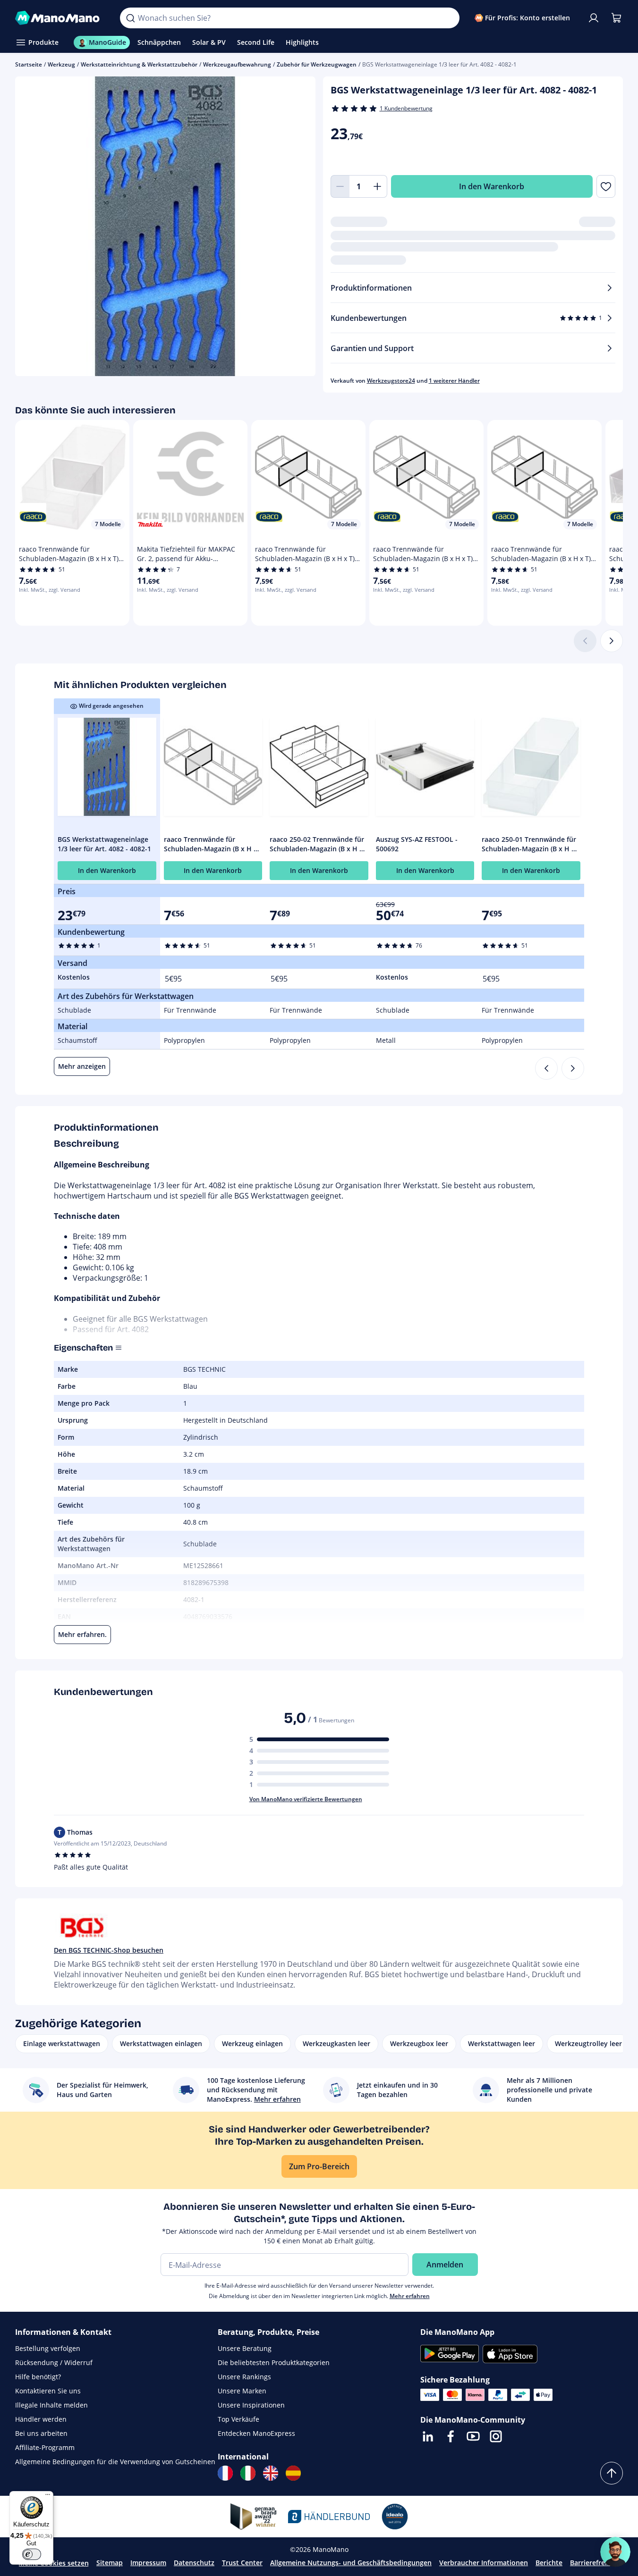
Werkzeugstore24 (391, 381)
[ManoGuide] (615, 2552)
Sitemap (110, 2563)
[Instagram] (496, 2436)
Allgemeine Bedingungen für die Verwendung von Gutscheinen (115, 2462)
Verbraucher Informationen (484, 2563)
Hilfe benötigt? (38, 2377)
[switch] (32, 2554)
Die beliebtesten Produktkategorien (274, 2362)
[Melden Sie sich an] (594, 18)
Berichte (549, 2563)
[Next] (573, 1068)
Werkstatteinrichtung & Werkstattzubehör (139, 64)
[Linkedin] (428, 2436)
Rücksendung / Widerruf (54, 2362)
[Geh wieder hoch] (612, 2473)
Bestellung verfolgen (48, 2348)
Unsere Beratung (245, 2348)
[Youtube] (473, 2436)
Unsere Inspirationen (251, 2405)
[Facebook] (451, 2436)
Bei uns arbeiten (41, 2433)
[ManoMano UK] (271, 2473)
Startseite (29, 64)
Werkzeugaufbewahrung (237, 64)
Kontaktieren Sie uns (48, 2391)
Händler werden (41, 2419)
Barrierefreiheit (595, 2563)
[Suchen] (130, 18)
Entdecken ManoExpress (256, 2433)
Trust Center (242, 2563)
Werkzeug (61, 64)
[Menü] (48, 2497)
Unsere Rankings (244, 2377)
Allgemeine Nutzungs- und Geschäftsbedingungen (351, 2563)
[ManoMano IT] (248, 2473)
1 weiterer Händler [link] (454, 381)
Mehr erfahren (410, 2296)
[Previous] (546, 1068)
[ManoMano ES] (293, 2473)
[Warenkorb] (616, 18)
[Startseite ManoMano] (60, 18)
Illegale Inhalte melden (51, 2405)
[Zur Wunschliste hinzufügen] (606, 186)
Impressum (148, 2563)
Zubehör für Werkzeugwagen (317, 64)
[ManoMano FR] (225, 2473)
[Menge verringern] (340, 186)
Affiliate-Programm (45, 2447)
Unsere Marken (242, 2391)
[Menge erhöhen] (378, 186)
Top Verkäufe (238, 2419)
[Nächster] (612, 641)
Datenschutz (194, 2563)
